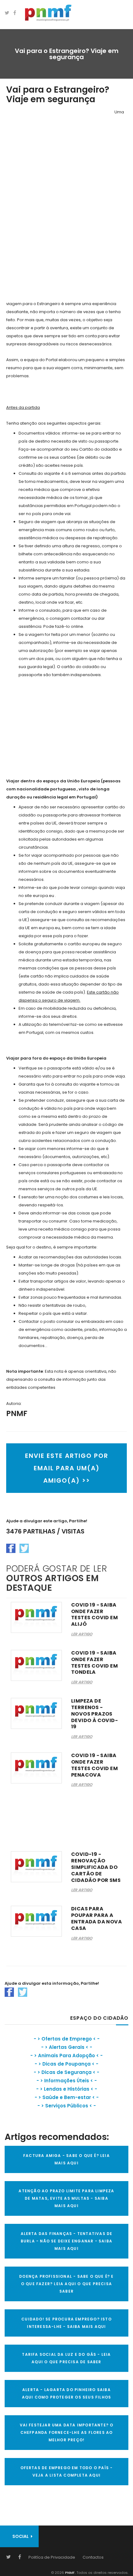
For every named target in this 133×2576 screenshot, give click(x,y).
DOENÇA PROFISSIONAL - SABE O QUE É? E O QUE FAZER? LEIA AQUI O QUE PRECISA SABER (66, 2284)
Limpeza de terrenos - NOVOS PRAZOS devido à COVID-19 (94, 1714)
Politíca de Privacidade (52, 2557)
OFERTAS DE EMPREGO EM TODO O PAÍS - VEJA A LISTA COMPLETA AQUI (67, 2471)
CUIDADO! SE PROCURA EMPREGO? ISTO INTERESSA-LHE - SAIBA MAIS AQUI (66, 2323)
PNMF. (70, 2573)
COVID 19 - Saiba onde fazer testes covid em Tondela (94, 1662)
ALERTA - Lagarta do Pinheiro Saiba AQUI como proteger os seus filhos (67, 2393)
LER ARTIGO (82, 1634)
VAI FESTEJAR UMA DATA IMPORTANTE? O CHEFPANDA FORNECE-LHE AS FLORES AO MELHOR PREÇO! (67, 2432)
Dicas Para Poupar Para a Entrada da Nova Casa (97, 1918)
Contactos (93, 2557)
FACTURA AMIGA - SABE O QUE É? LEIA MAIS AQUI (66, 2159)
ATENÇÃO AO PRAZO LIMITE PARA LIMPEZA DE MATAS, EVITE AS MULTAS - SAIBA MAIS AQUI (66, 2198)
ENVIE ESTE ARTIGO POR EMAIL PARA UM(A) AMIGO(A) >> (67, 1468)
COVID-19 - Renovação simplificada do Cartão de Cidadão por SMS (96, 1867)
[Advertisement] (53, 201)
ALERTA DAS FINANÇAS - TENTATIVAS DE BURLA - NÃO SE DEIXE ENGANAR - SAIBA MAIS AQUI (67, 2241)
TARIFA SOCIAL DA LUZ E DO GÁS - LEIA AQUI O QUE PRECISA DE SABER (66, 2358)
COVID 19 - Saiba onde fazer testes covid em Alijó (94, 1614)
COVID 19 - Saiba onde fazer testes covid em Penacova (94, 1765)
